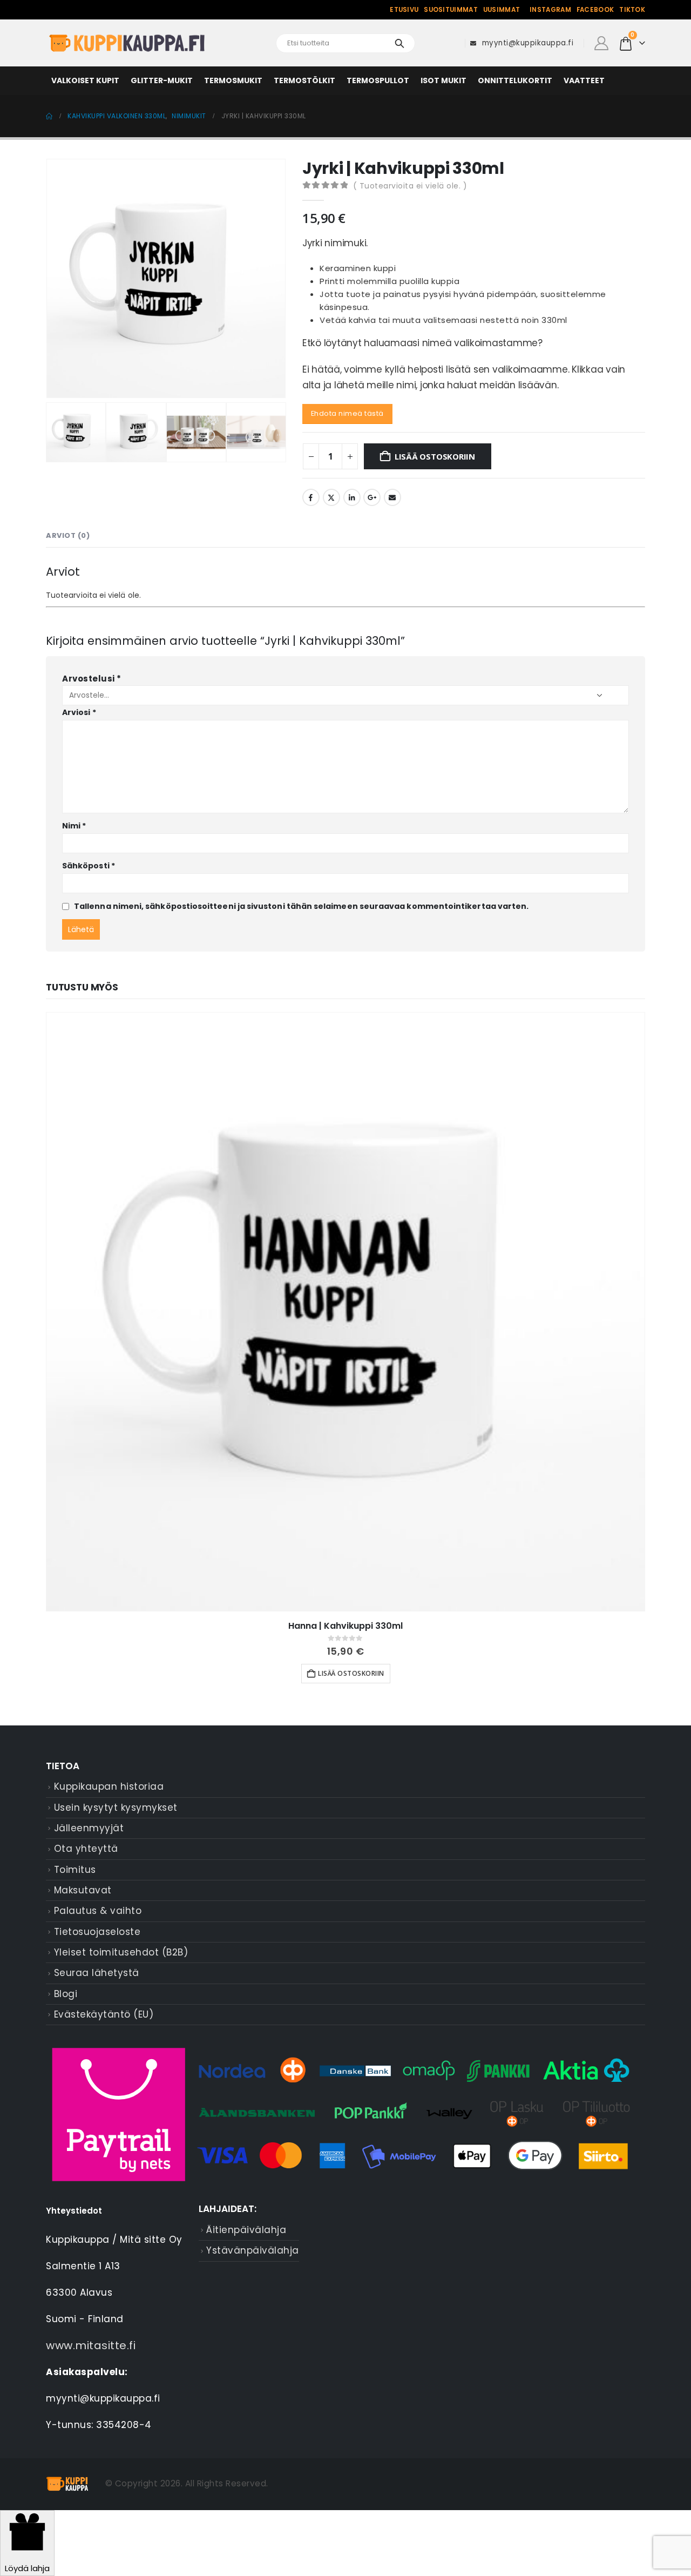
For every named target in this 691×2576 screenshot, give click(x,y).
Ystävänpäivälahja (253, 2250)
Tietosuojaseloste (97, 1932)
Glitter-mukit (162, 80)
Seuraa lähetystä (97, 1973)
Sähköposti (89, 866)
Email (392, 497)
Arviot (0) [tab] (68, 535)
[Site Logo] (127, 43)
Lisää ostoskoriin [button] (351, 1673)
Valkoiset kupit (85, 80)
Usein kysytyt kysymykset (116, 1808)
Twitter (331, 497)
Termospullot (378, 80)
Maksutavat (83, 1890)
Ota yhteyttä (86, 1849)
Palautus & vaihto (98, 1911)
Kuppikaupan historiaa (109, 1786)
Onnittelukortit (515, 80)
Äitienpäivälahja (246, 2230)
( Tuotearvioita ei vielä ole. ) (410, 186)
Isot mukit (443, 80)
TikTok (632, 10)
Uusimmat (502, 10)
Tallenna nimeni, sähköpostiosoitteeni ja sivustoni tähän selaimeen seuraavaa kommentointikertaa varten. (301, 906)
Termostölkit (304, 80)
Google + (372, 497)
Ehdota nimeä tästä (347, 413)
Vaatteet (584, 80)
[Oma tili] (601, 43)
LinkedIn (352, 497)
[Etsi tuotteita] (399, 43)
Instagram (550, 10)
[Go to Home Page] (49, 116)
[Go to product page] (345, 1312)
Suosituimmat (451, 10)
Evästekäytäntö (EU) (104, 2014)
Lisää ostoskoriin (435, 456)
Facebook (595, 10)
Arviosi (79, 712)
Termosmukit (233, 80)
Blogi (66, 1994)
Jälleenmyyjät (89, 1828)
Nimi (74, 826)
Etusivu (404, 10)
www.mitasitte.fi (91, 2345)
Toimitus (75, 1870)
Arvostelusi (92, 679)
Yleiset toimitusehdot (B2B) (121, 1952)
